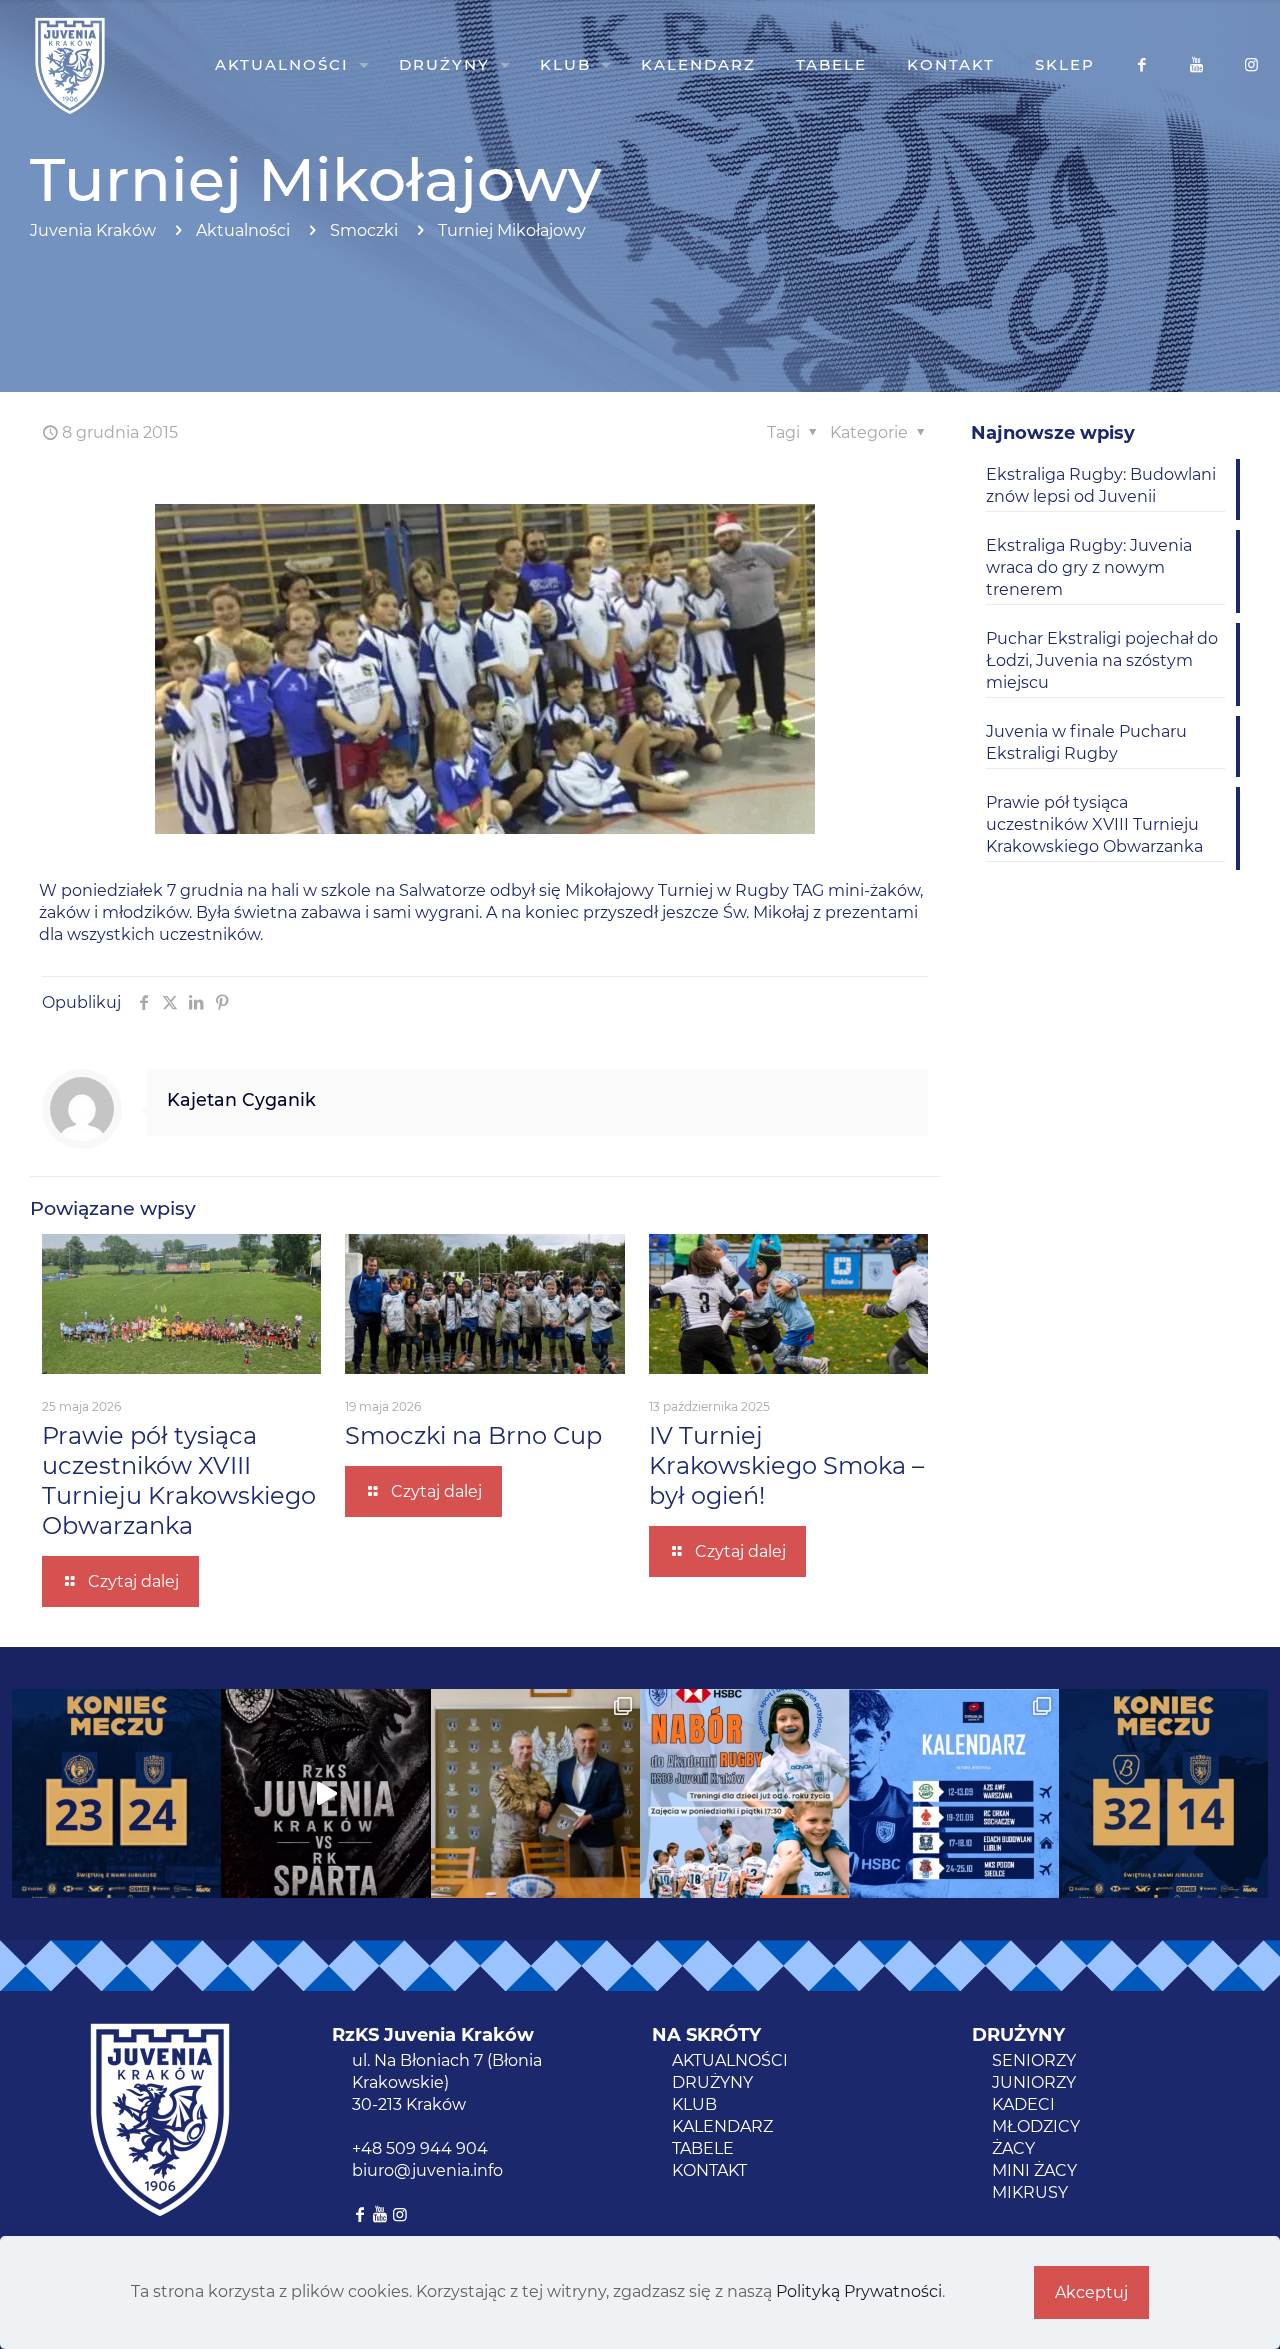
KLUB (694, 2104)
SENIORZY (1034, 2060)
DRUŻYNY (712, 2082)
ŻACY (1013, 2148)
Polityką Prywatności (859, 2291)
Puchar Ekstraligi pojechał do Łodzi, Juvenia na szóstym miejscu (1102, 660)
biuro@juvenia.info (427, 2170)
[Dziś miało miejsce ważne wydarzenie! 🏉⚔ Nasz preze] (535, 1793)
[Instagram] (1252, 65)
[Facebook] (1142, 65)
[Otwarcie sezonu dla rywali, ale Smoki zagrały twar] (1163, 1793)
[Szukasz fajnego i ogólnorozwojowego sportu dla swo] (744, 1793)
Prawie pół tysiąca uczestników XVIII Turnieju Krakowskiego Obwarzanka (179, 1480)
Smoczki (364, 230)
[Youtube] (1197, 65)
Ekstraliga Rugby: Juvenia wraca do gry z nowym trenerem (1089, 567)
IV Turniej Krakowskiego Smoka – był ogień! (786, 1465)
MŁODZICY (1036, 2126)
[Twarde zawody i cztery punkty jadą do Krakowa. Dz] (116, 1793)
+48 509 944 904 (420, 2148)
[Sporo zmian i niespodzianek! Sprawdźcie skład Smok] (325, 1793)
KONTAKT (709, 2170)
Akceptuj (1091, 2292)
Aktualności (243, 230)
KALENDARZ (722, 2126)
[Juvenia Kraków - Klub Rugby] (70, 65)
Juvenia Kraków (93, 230)
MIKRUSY (1030, 2192)
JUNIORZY (1034, 2082)
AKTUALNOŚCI (730, 2060)
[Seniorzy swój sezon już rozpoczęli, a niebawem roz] (953, 1793)
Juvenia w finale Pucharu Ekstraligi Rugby (1086, 742)
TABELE (703, 2148)
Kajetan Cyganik (241, 1099)
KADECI (1023, 2104)
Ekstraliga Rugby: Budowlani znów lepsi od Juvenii (1101, 485)
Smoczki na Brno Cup (473, 1435)
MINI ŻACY (1034, 2170)
